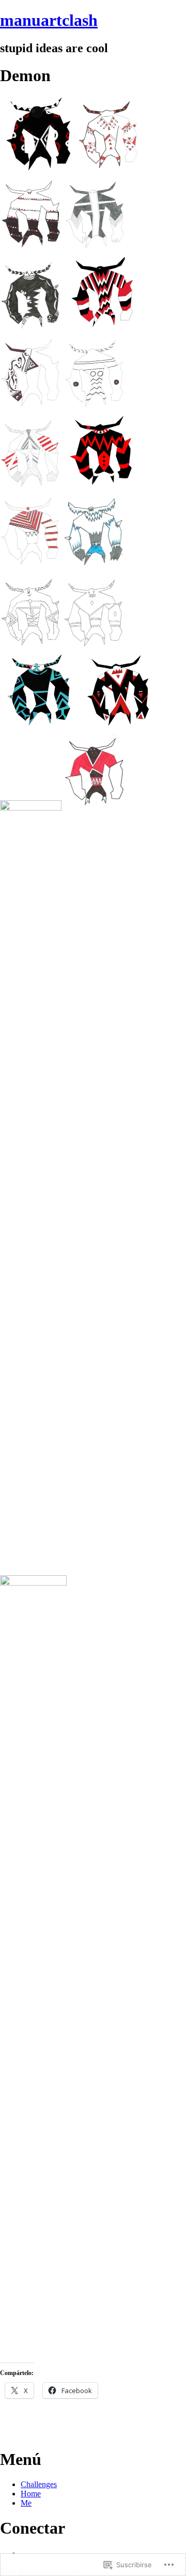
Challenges (39, 2484)
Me (26, 2503)
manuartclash (49, 20)
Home (31, 2494)
